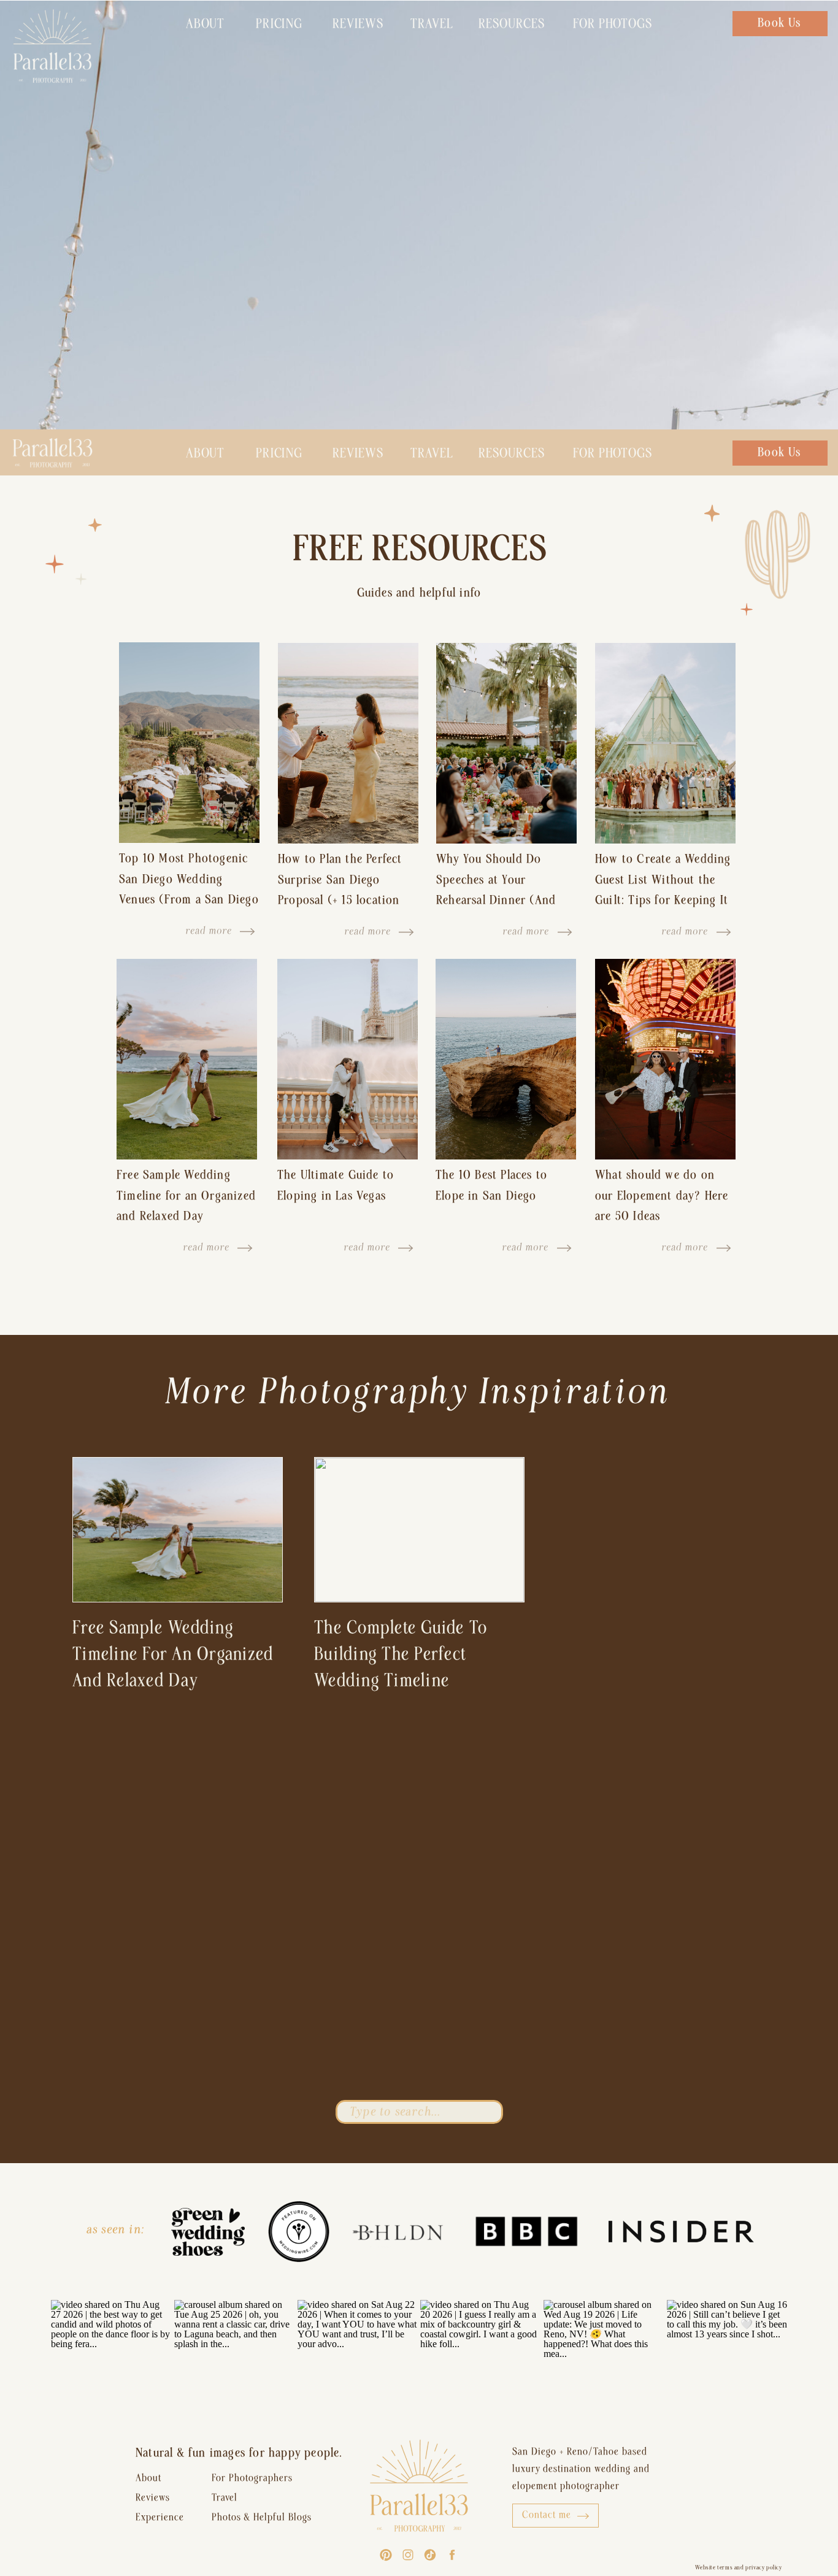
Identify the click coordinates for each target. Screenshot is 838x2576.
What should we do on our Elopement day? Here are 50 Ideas (662, 1195)
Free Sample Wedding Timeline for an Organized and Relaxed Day (186, 1195)
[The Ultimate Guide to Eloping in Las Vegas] (348, 1059)
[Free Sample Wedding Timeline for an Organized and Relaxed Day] (187, 1059)
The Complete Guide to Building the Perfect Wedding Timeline (401, 1654)
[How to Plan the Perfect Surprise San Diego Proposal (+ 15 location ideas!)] (348, 743)
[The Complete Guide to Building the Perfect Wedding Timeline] (419, 1530)
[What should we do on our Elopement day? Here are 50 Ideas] (665, 1059)
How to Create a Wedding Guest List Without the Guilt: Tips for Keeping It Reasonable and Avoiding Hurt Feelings (663, 900)
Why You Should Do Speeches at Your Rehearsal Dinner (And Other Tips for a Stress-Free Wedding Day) (499, 900)
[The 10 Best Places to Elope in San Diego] (506, 1059)
